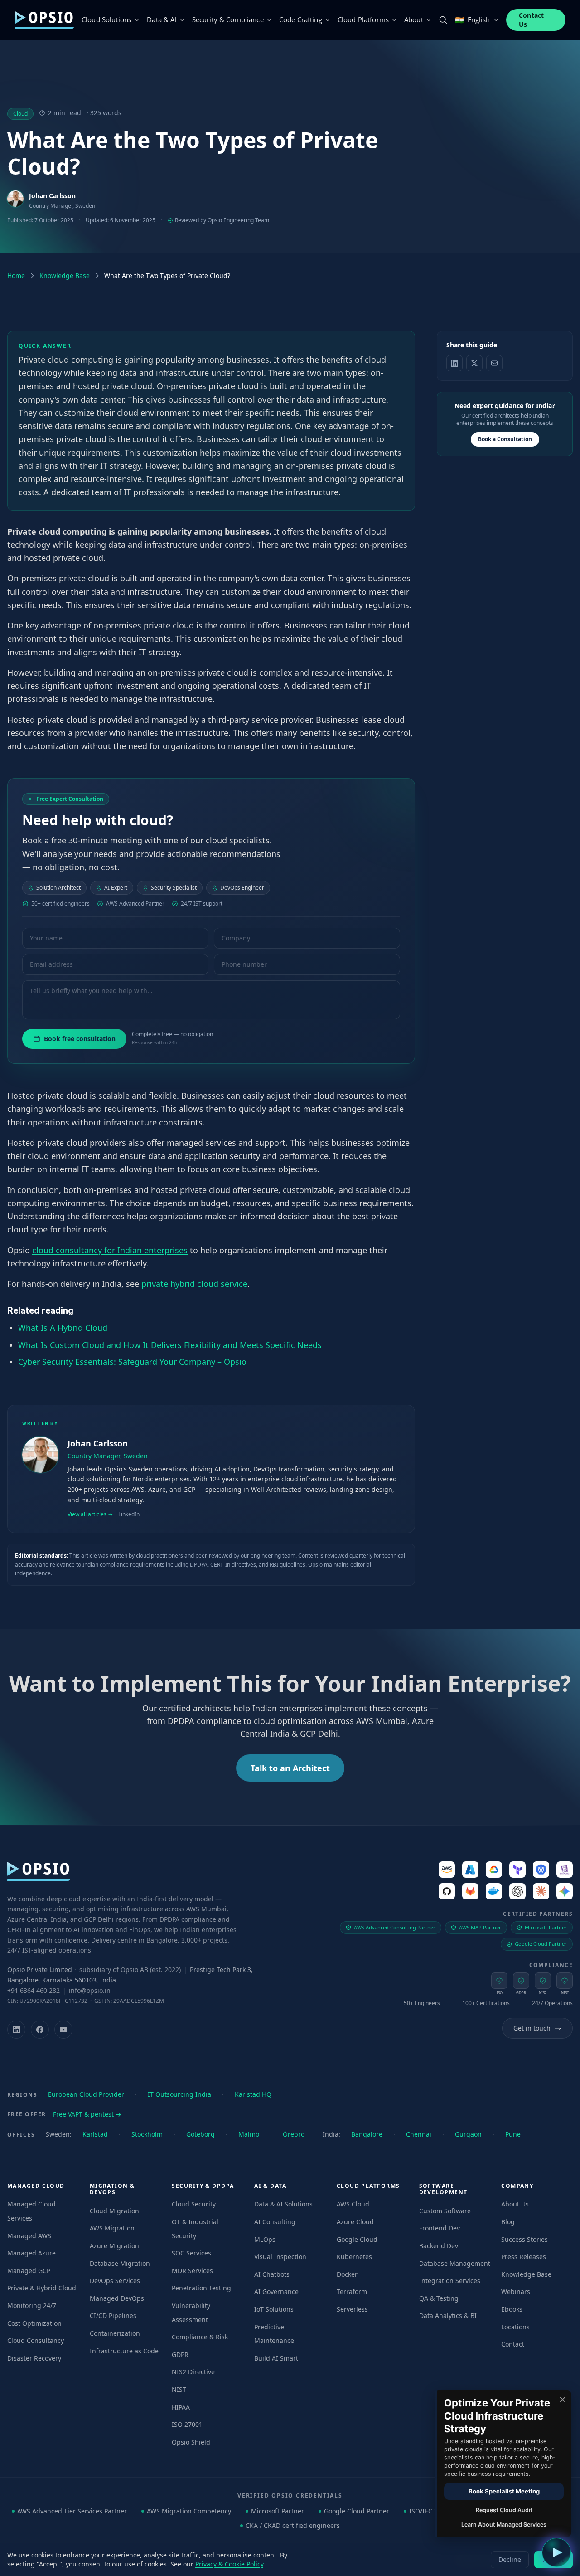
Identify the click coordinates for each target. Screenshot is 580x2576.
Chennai (419, 2134)
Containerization (115, 2333)
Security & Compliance (228, 19)
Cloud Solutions (106, 19)
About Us (515, 2204)
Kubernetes (354, 2257)
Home (16, 275)
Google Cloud (357, 2239)
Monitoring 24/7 (32, 2306)
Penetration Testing (201, 2288)
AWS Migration (112, 2228)
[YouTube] (63, 2030)
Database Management (455, 2263)
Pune (513, 2134)
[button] (556, 2552)
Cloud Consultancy (36, 2340)
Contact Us (532, 20)
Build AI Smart (276, 2358)
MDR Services (192, 2271)
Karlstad (95, 2134)
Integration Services (450, 2281)
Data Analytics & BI (448, 2315)
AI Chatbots (272, 2274)
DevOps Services (115, 2281)
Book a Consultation (505, 439)
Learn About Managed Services (504, 2525)
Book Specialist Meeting (504, 2491)
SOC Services (191, 2253)
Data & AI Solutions (283, 2204)
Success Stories (524, 2239)
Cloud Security (194, 2204)
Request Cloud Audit (504, 2510)
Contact (513, 2344)
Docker (347, 2274)
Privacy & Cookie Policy (229, 2564)
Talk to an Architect (290, 1768)
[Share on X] (474, 363)
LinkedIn (129, 1514)
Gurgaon (468, 2134)
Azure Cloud (355, 2222)
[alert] (503, 2464)
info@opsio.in (90, 1990)
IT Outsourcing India (179, 2094)
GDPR (180, 2354)
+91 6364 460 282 (34, 1990)
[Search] (443, 20)
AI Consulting (275, 2222)
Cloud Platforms (363, 19)
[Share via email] (494, 363)
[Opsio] (44, 20)
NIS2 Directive (193, 2372)
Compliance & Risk (200, 2337)
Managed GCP (29, 2271)
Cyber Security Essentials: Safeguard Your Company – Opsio (132, 1361)
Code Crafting (301, 19)
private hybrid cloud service (194, 1284)
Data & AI (162, 19)
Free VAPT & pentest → (87, 2114)
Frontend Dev (440, 2228)
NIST (179, 2389)
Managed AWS (29, 2236)
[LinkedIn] (16, 2030)
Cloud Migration (114, 2211)
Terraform (352, 2291)
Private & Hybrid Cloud (42, 2288)
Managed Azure (31, 2253)
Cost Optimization (34, 2323)
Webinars (516, 2291)
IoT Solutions (274, 2309)
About (414, 19)
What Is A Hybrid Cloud (63, 1328)
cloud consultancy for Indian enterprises (110, 1250)
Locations (515, 2327)
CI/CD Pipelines (113, 2315)
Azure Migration (114, 2246)
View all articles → (90, 1514)
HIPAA (181, 2407)
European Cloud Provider (86, 2094)
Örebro (294, 2134)
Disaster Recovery (34, 2358)
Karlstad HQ (253, 2094)
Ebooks (512, 2309)
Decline (510, 2559)
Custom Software (445, 2211)
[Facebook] (40, 2030)
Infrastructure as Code (124, 2351)
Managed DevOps (117, 2298)
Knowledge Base (65, 275)
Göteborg (201, 2134)
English (472, 20)
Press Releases (524, 2257)
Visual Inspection (280, 2257)
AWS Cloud (353, 2204)
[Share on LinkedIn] (454, 363)
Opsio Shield (191, 2442)
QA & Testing (439, 2298)
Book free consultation (80, 1039)
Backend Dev (439, 2246)
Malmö (249, 2134)
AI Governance (276, 2291)
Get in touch (532, 2028)
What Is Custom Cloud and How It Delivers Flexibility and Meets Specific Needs (170, 1344)
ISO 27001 (187, 2424)
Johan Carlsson (52, 196)
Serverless (352, 2309)
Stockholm (147, 2134)
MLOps (265, 2239)
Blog (508, 2222)
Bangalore (367, 2134)
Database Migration (120, 2263)
